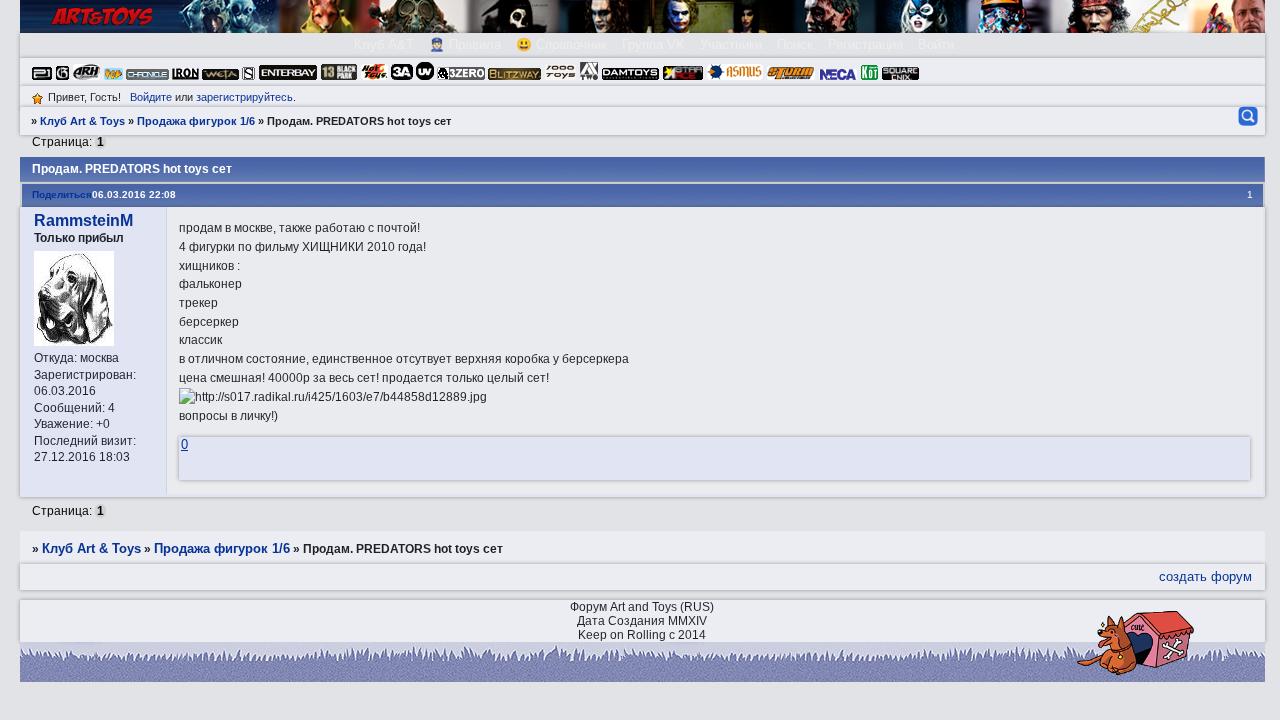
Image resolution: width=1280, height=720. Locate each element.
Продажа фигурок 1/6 (196, 121)
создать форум (1205, 576)
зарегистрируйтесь (244, 97)
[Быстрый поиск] (1246, 116)
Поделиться (62, 194)
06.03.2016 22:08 (134, 194)
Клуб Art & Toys (82, 121)
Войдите (151, 97)
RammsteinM (83, 220)
